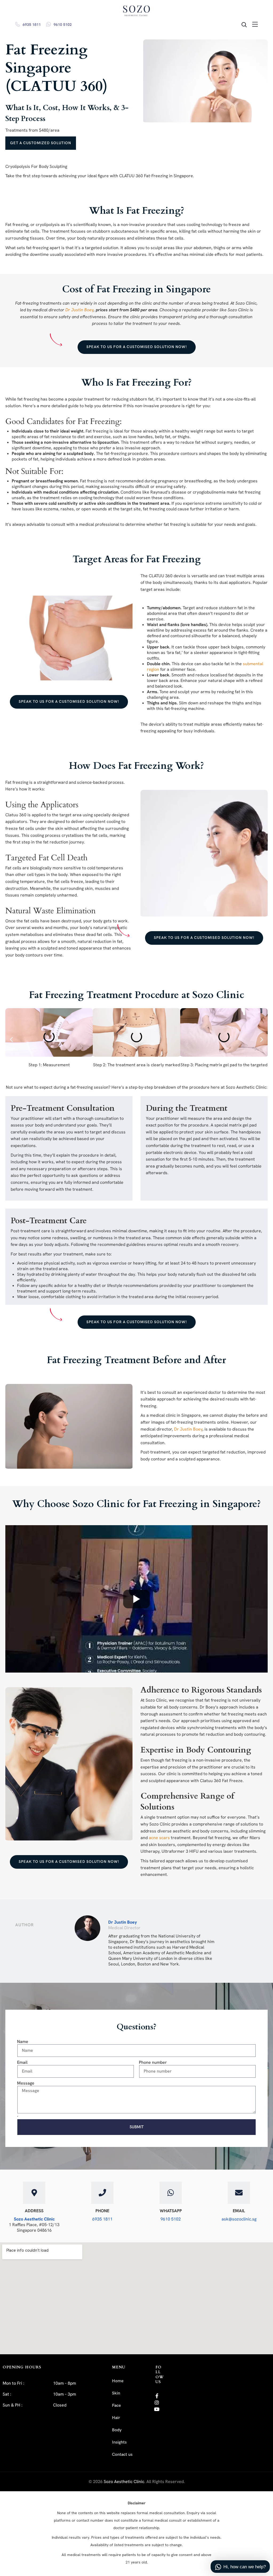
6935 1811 (32, 25)
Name (23, 2042)
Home (118, 2381)
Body (117, 2430)
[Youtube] (157, 2409)
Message (26, 2083)
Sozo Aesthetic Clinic (34, 2219)
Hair (116, 2418)
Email (22, 2062)
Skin (116, 2393)
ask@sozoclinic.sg (239, 2219)
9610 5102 (63, 25)
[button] (11, 1039)
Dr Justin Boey (123, 1922)
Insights (119, 2442)
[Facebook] (157, 2396)
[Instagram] (157, 2402)
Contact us (122, 2455)
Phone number (153, 2062)
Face (116, 2406)
